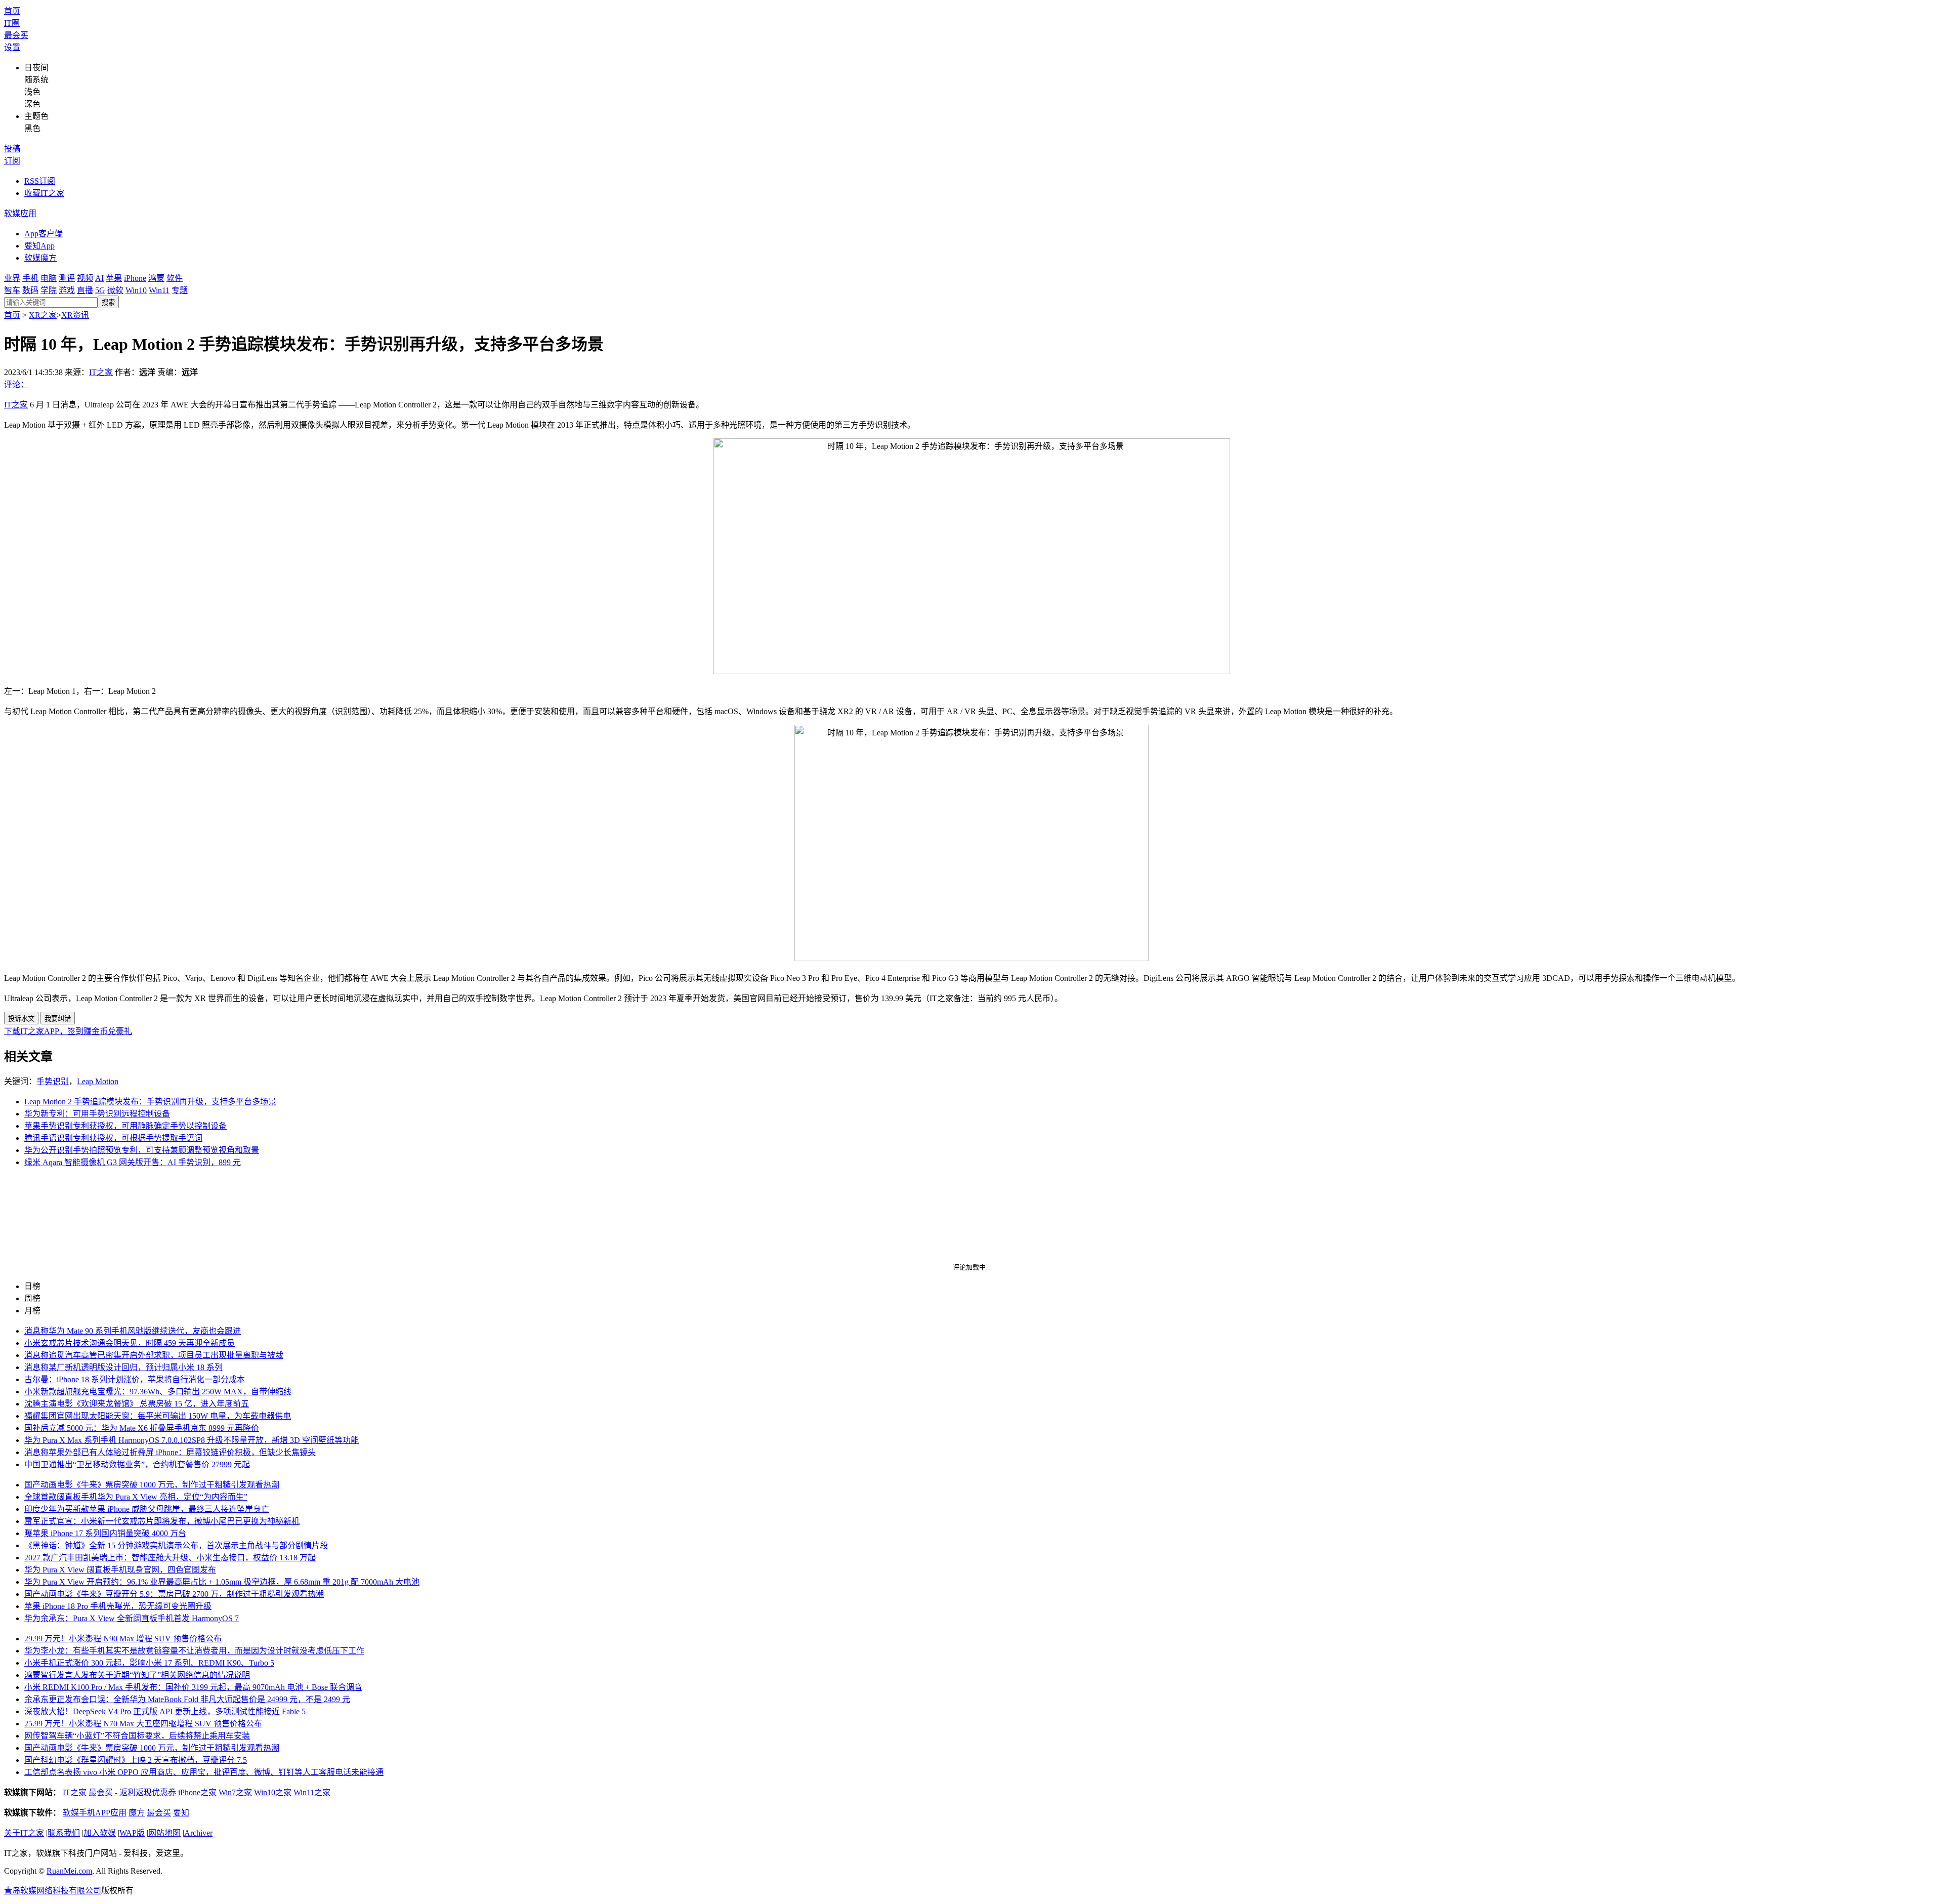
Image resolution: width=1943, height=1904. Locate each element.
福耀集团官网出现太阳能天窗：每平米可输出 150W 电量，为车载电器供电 (158, 1416)
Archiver (198, 1833)
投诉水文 (21, 1019)
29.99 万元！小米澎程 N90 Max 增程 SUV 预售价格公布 (123, 1639)
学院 (49, 290)
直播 (85, 290)
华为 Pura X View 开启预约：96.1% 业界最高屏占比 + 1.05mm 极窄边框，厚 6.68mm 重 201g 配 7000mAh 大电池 (222, 1582)
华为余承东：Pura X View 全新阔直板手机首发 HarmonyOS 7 (132, 1618)
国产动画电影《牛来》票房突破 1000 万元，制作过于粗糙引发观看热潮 (152, 1485)
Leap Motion (98, 1081)
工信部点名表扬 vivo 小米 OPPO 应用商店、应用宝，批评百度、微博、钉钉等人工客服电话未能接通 (204, 1772)
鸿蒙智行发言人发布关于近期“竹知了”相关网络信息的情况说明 (137, 1675)
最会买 (16, 35)
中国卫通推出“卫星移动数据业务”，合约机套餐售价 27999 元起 (137, 1464)
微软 (115, 290)
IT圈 (12, 23)
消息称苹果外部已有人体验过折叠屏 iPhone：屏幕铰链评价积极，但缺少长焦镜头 (170, 1452)
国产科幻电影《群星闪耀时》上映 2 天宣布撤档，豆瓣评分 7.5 (136, 1760)
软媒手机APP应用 (95, 1813)
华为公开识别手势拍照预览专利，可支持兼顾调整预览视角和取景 (142, 1150)
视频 (85, 278)
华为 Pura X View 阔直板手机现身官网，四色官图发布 (120, 1570)
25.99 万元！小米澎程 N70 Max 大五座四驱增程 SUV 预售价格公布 (143, 1724)
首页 (12, 11)
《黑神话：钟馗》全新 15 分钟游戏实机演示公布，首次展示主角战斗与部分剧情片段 (176, 1545)
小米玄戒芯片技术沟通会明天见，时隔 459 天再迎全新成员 (130, 1343)
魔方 (137, 1813)
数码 (30, 290)
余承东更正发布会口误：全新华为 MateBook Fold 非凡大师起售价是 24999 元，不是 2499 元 (187, 1699)
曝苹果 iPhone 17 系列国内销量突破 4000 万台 (105, 1533)
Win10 (136, 290)
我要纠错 (58, 1019)
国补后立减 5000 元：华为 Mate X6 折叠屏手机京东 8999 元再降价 (142, 1428)
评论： (16, 384)
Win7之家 (235, 1792)
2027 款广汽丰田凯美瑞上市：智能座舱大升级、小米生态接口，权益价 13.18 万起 (170, 1558)
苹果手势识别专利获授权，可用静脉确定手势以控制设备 (125, 1126)
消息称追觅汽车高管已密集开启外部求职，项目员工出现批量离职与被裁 (154, 1355)
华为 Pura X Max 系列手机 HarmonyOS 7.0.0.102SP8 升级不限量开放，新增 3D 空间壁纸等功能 (192, 1440)
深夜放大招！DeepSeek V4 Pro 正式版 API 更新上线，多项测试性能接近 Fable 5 (165, 1711)
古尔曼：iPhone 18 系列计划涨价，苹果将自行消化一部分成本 (135, 1379)
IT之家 (101, 372)
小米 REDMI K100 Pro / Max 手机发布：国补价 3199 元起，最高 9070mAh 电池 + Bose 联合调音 (193, 1687)
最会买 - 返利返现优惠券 (132, 1792)
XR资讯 (75, 315)
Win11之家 (312, 1792)
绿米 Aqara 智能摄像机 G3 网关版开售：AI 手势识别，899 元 (133, 1162)
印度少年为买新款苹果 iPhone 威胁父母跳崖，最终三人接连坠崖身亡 (147, 1509)
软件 (175, 278)
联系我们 (64, 1833)
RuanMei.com (69, 1871)
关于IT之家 (24, 1833)
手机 (30, 278)
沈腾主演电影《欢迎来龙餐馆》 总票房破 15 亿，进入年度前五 (137, 1404)
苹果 (114, 278)
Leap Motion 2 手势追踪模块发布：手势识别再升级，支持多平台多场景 (150, 1102)
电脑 (49, 278)
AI (99, 278)
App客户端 (44, 234)
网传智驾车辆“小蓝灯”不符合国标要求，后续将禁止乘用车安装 (137, 1736)
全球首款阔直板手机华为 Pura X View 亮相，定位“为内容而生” (136, 1497)
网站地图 (164, 1833)
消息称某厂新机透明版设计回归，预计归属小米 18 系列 (123, 1367)
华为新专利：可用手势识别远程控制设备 (97, 1114)
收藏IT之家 (44, 193)
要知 (181, 1813)
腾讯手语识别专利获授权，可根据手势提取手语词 (113, 1138)
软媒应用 (20, 213)
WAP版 (132, 1833)
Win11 (159, 290)
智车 (12, 290)
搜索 (108, 302)
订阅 (12, 161)
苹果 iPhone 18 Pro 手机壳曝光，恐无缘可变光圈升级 (118, 1606)
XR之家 (43, 315)
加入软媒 (100, 1833)
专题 (180, 290)
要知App (39, 246)
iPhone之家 (197, 1792)
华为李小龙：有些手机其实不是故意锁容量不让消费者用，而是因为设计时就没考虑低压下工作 (194, 1651)
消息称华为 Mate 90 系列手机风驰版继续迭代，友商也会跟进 (133, 1331)
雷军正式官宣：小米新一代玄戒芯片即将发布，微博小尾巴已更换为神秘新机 (162, 1521)
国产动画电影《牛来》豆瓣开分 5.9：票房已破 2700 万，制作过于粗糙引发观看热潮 (174, 1594)
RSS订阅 (40, 181)
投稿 (12, 149)
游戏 (67, 290)
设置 (12, 47)
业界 (12, 278)
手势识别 (53, 1081)
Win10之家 (273, 1792)
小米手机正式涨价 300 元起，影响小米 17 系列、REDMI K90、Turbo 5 (149, 1663)
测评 (67, 278)
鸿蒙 (156, 278)
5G (100, 290)
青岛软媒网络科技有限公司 (53, 1891)
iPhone (135, 278)
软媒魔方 (40, 258)
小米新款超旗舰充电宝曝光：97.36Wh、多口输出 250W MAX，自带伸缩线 (158, 1392)
